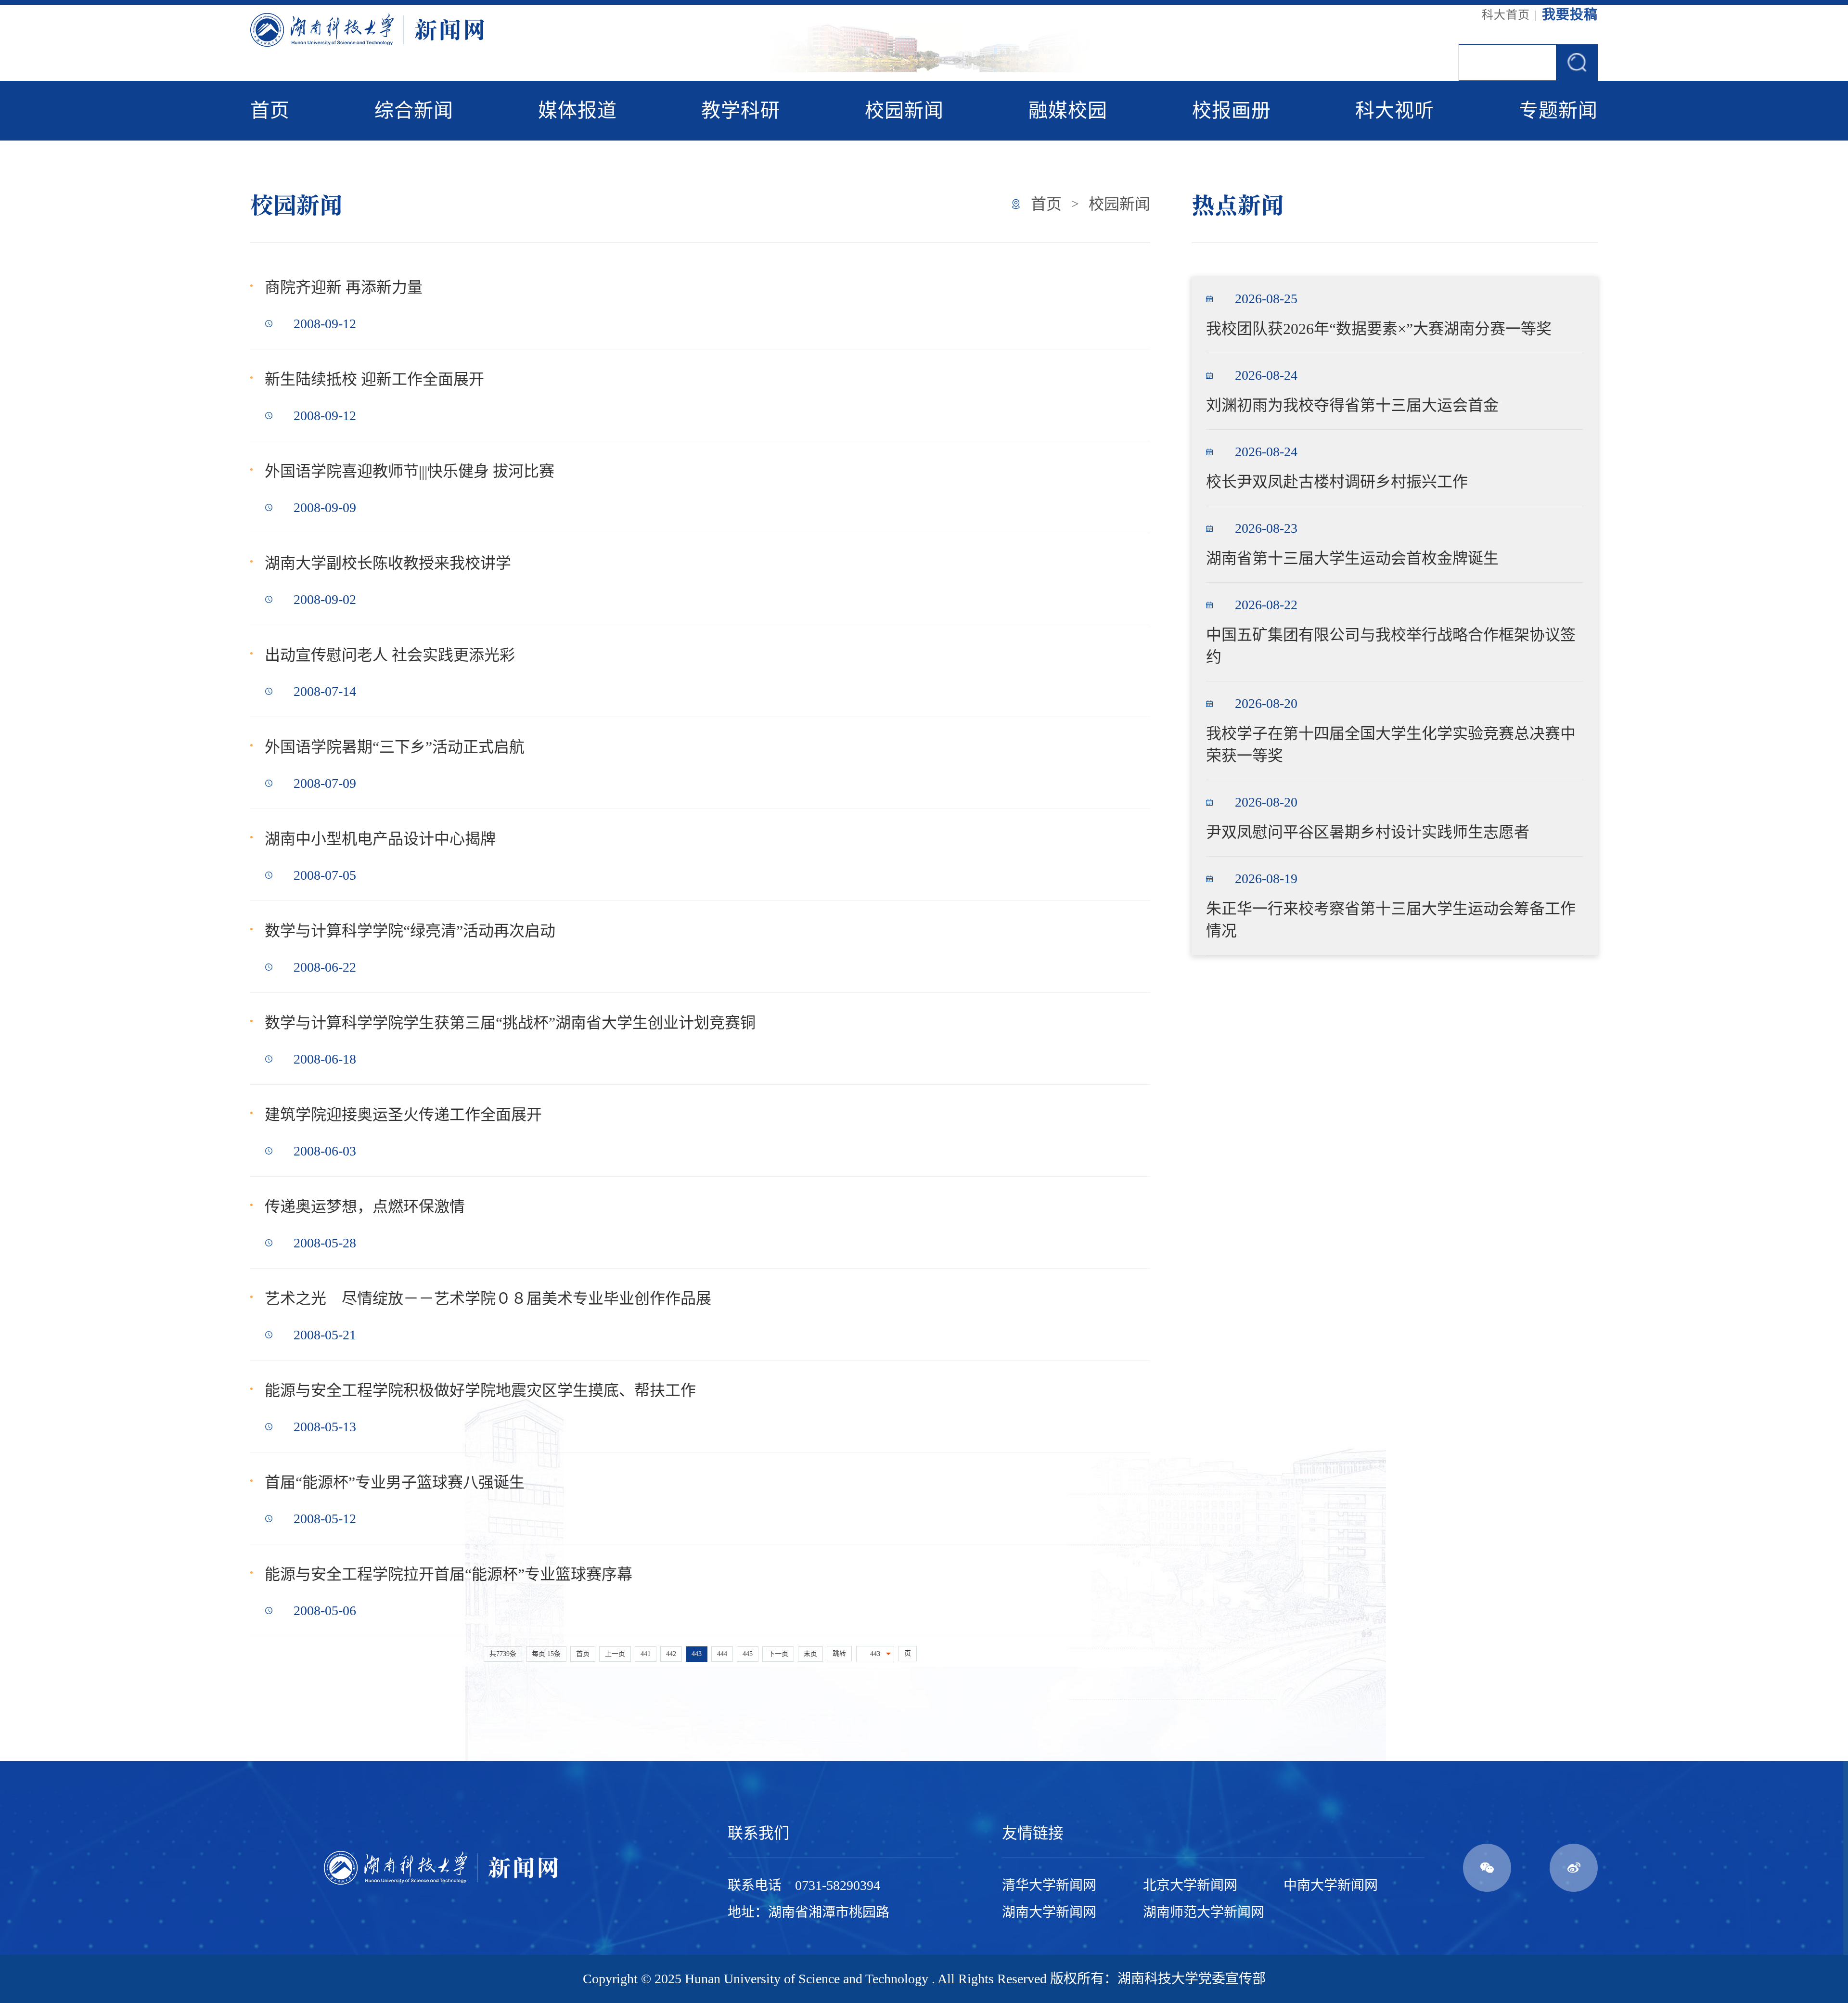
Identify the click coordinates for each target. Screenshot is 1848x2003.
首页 (270, 110)
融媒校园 (1068, 110)
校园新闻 (904, 110)
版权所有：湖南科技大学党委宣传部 (1158, 1979)
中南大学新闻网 (1331, 1885)
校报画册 (1232, 110)
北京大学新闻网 (1190, 1885)
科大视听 (1395, 110)
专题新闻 (1558, 110)
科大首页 (1506, 15)
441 (646, 1654)
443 (697, 1654)
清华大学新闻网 (1049, 1885)
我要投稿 (1570, 15)
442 (671, 1654)
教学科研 (741, 110)
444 (722, 1654)
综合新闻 (414, 110)
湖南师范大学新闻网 (1204, 1912)
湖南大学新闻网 (1049, 1912)
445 (748, 1654)
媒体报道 (577, 110)
